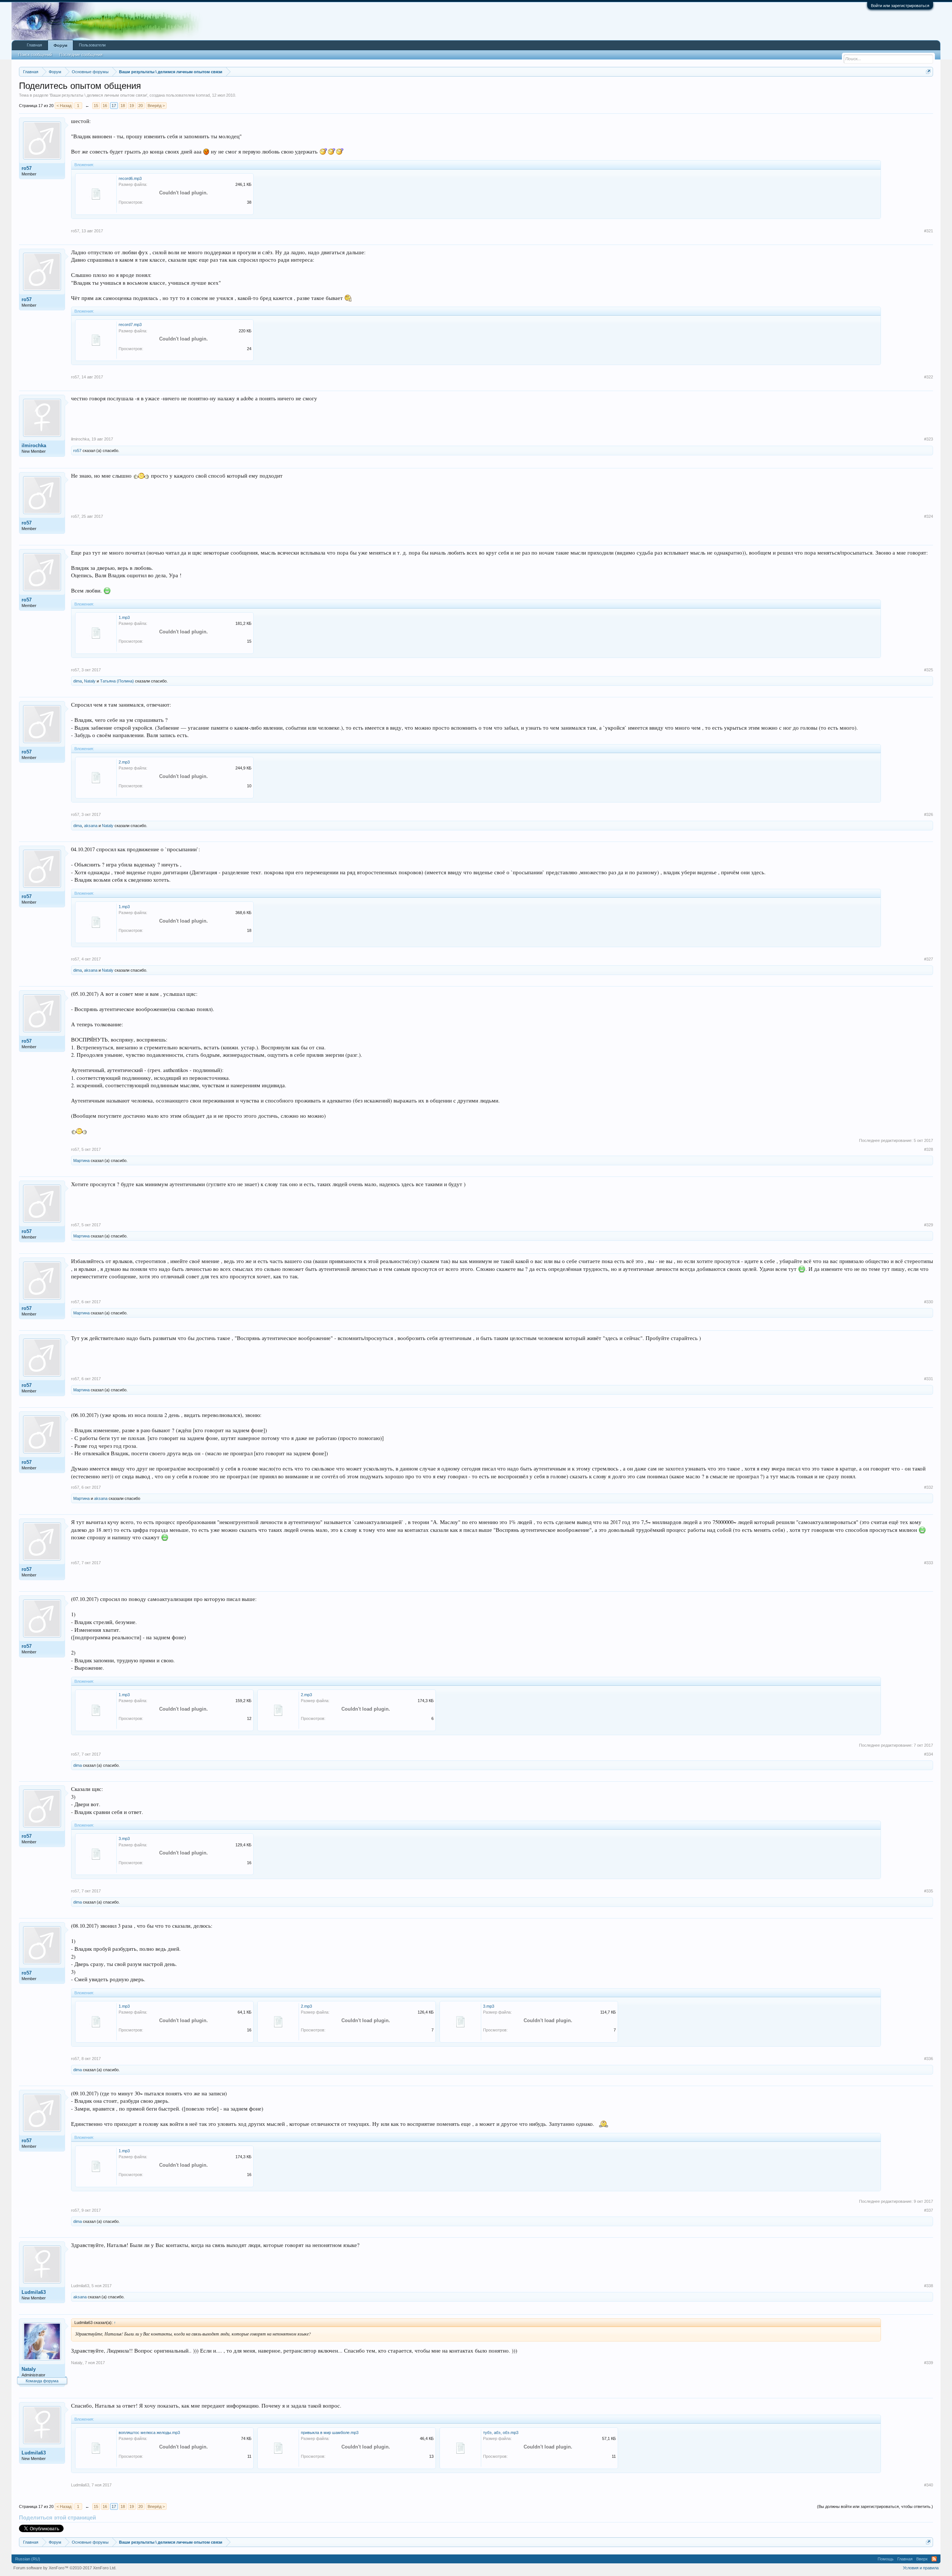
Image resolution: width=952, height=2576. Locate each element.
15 (96, 106)
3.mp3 (124, 1839)
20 (141, 106)
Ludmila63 (34, 2292)
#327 (929, 959)
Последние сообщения (81, 55)
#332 (929, 1487)
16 (105, 106)
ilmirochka (34, 446)
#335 (929, 1891)
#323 (929, 439)
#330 (929, 1302)
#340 (929, 2485)
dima (78, 681)
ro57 (27, 168)
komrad (203, 95)
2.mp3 (124, 762)
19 (132, 106)
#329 (929, 1225)
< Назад (64, 106)
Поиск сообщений (35, 55)
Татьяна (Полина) (117, 681)
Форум (60, 45)
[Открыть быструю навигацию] (928, 72)
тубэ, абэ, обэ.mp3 (501, 2433)
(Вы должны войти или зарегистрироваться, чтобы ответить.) (875, 2506)
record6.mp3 (130, 178)
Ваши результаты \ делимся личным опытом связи (98, 95)
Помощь (886, 2559)
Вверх (922, 2559)
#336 (929, 2059)
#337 (929, 2210)
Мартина (81, 1161)
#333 (929, 1563)
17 (114, 106)
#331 (929, 1379)
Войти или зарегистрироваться (900, 6)
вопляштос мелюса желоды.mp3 (149, 2433)
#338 (929, 2286)
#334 (929, 1754)
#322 (929, 377)
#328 (929, 1149)
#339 (929, 2363)
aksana (91, 826)
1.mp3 (124, 617)
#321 (929, 231)
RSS (934, 2559)
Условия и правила (921, 2568)
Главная (34, 45)
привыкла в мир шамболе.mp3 (330, 2433)
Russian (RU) (28, 2559)
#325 (929, 670)
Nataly (90, 681)
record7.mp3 (130, 325)
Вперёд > (156, 106)
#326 (929, 814)
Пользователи (92, 45)
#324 (929, 516)
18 (123, 106)
